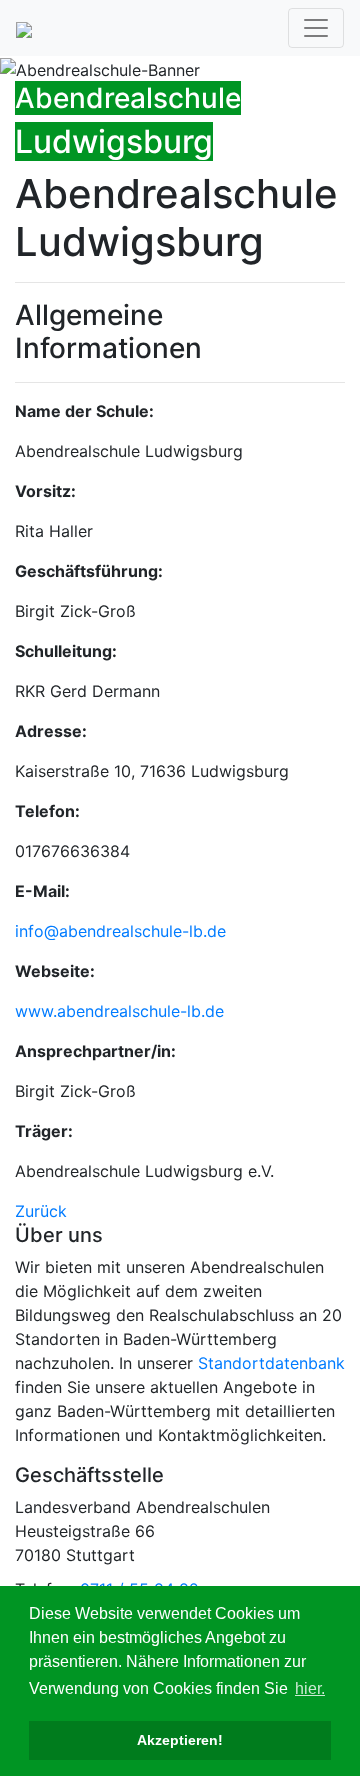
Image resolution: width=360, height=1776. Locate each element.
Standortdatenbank (271, 1363)
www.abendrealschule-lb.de (119, 1011)
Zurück (41, 1211)
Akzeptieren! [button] (180, 1740)
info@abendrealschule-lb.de (120, 931)
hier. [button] (310, 1688)
